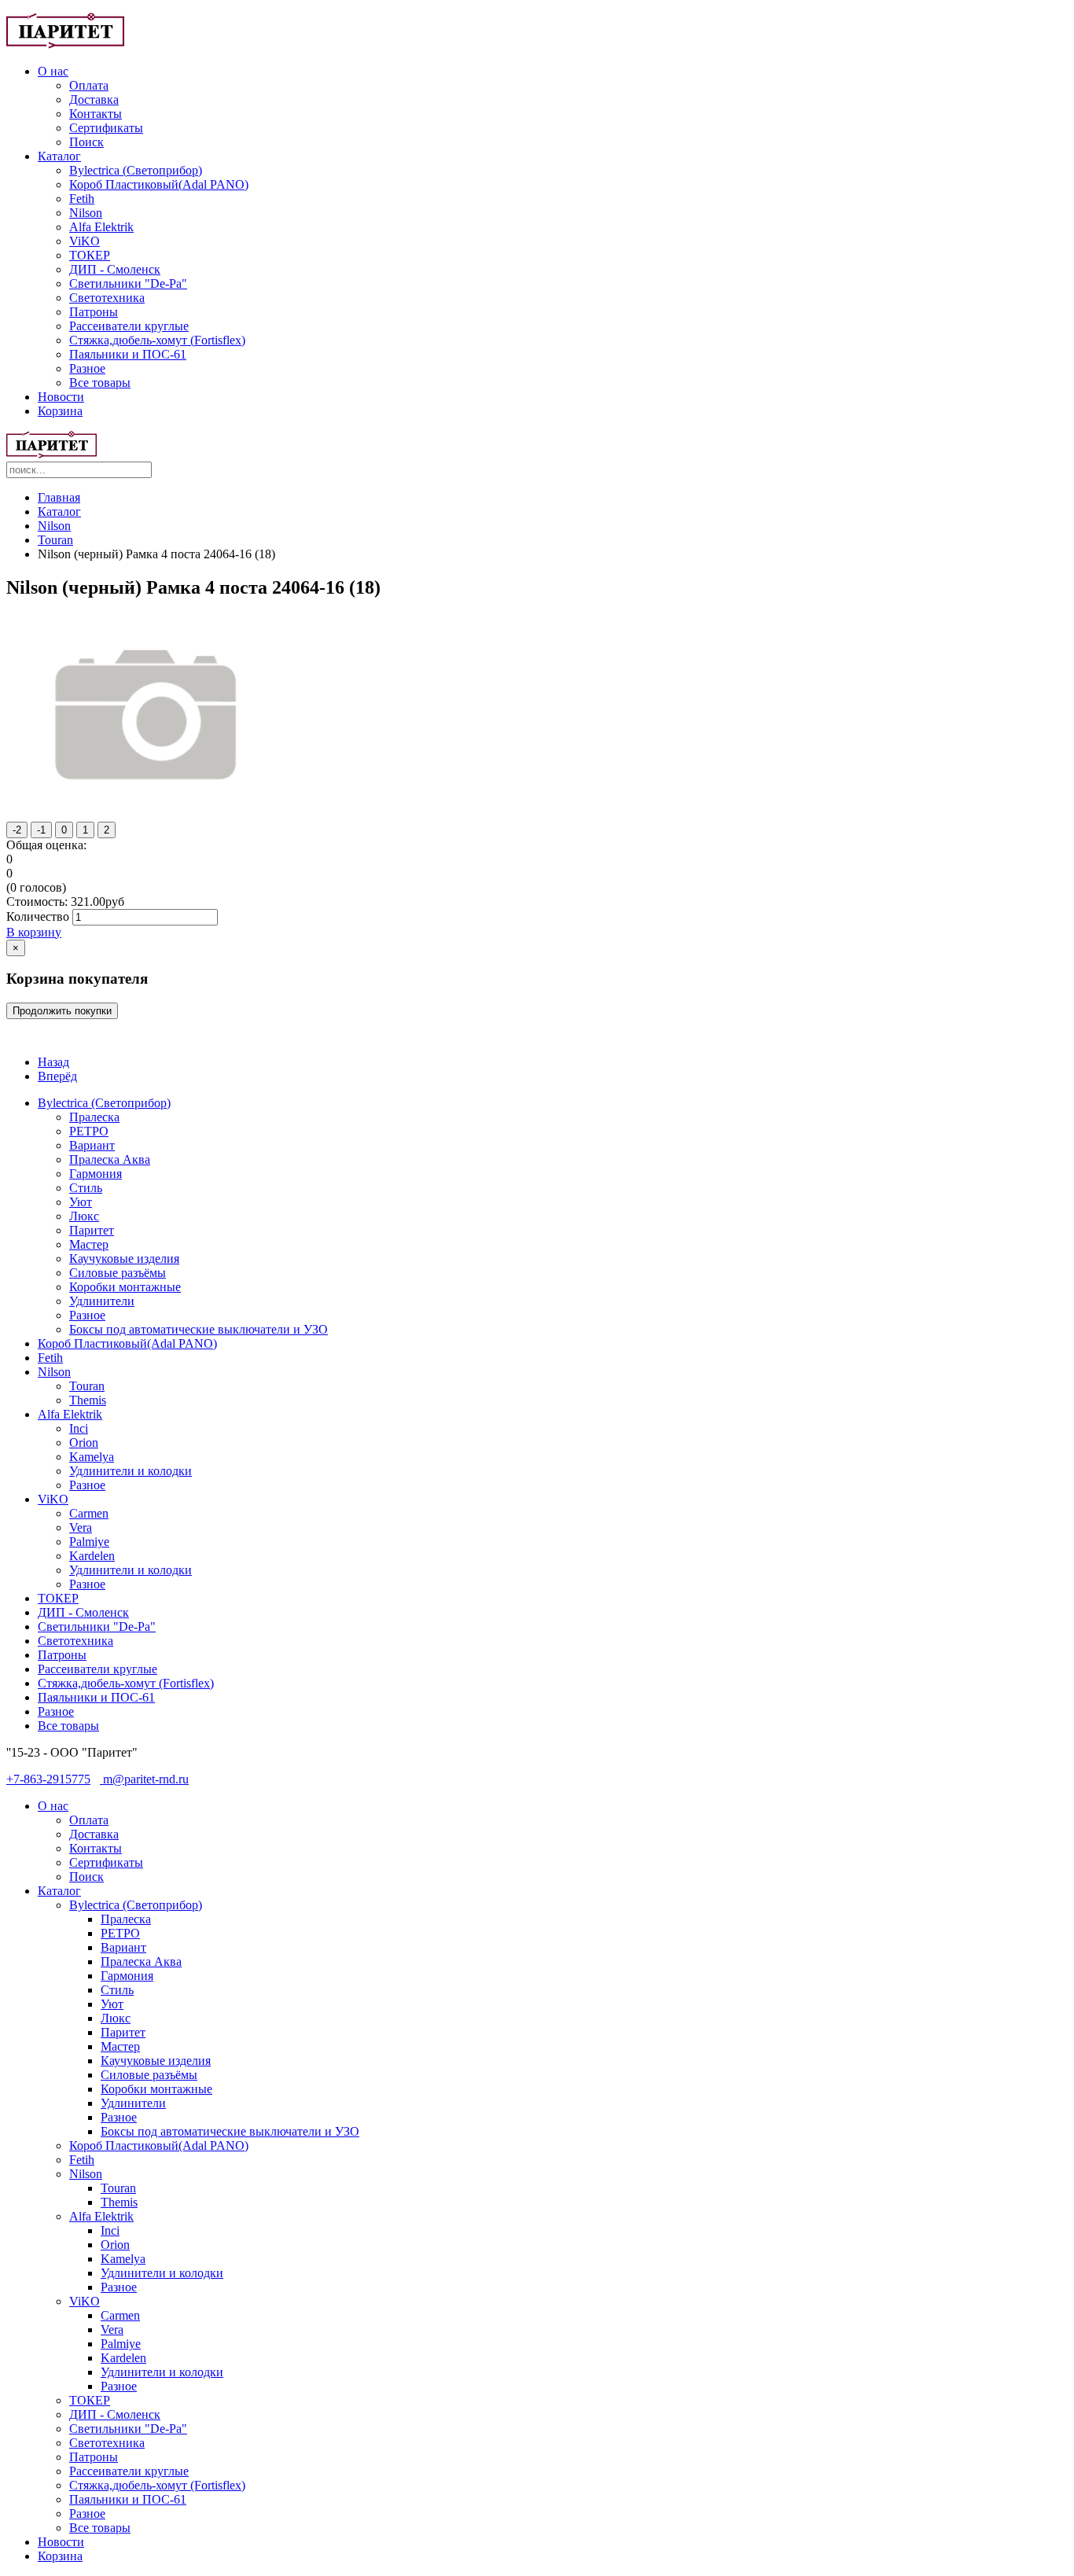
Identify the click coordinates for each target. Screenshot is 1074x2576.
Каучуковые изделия (124, 1259)
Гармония (96, 1174)
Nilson (86, 213)
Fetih (82, 199)
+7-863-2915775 (48, 1779)
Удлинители (102, 1301)
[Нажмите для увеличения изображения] (149, 806)
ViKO (85, 241)
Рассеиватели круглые (129, 326)
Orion (84, 1443)
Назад (53, 1062)
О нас (53, 71)
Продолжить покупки (62, 1011)
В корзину (34, 932)
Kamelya (92, 1457)
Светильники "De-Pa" (128, 283)
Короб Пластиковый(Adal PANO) (159, 184)
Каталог (59, 156)
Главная (59, 497)
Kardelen (92, 1556)
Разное (87, 368)
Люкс (84, 1216)
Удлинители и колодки (131, 1471)
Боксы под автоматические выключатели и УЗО (199, 1329)
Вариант (92, 1145)
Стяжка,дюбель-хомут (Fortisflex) (157, 340)
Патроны (94, 312)
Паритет (92, 1230)
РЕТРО (89, 1131)
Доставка (94, 99)
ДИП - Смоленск (115, 269)
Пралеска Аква (110, 1159)
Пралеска (94, 1117)
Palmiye (89, 1542)
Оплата (89, 85)
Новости (61, 397)
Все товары (100, 383)
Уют (81, 1202)
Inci (79, 1428)
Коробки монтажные (125, 1287)
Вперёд (57, 1076)
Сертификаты (106, 128)
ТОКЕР (90, 255)
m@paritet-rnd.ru (144, 1779)
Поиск (86, 142)
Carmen (89, 1513)
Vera (81, 1527)
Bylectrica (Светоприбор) (136, 170)
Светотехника (107, 298)
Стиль (86, 1188)
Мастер (89, 1244)
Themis (88, 1400)
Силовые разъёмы (118, 1273)
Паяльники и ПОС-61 (128, 354)
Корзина (60, 411)
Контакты (96, 114)
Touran (55, 540)
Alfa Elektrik (101, 227)
